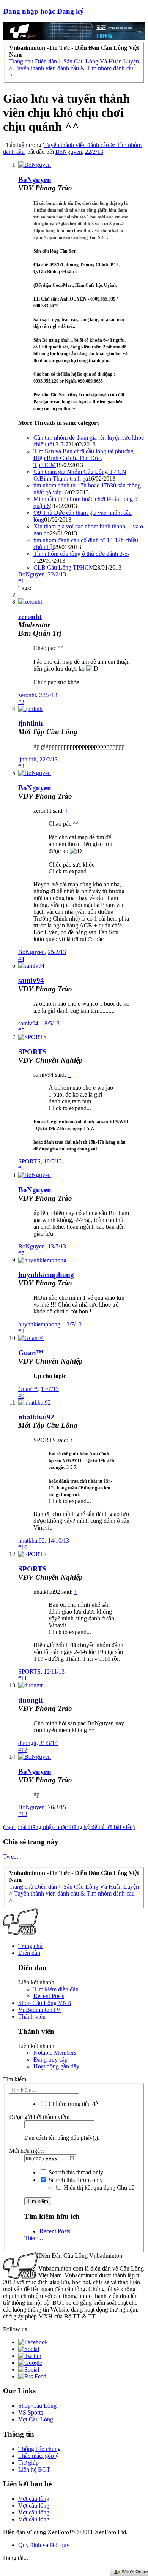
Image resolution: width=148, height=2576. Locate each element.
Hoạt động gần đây (56, 2066)
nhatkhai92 (36, 1417)
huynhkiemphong (46, 1275)
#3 (21, 766)
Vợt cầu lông (34, 2499)
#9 (21, 1396)
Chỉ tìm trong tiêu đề (72, 2104)
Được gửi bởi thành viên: (39, 2117)
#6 (21, 1168)
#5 (21, 1030)
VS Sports (31, 2412)
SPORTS (32, 1052)
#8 (21, 1331)
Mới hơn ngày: (27, 2151)
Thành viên (32, 2017)
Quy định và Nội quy (44, 2545)
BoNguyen (69, 152)
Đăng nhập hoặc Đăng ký (43, 11)
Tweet (10, 1857)
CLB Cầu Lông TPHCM (64, 567)
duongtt (31, 1700)
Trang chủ (30, 1946)
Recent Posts (49, 1996)
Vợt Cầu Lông (36, 2419)
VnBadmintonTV (39, 2010)
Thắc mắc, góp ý (38, 2456)
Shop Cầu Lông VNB (45, 2003)
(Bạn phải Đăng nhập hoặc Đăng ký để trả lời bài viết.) (69, 1827)
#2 (21, 702)
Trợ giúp (28, 2463)
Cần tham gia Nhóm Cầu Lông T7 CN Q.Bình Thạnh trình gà (80, 475)
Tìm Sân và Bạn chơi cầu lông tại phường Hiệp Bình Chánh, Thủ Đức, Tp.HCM (83, 458)
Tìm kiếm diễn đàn (56, 1989)
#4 (21, 959)
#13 (23, 1814)
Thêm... (34, 2238)
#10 (23, 1547)
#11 (23, 1678)
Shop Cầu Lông (37, 2406)
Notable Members (55, 2053)
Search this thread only (75, 2172)
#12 (23, 1750)
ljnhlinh (31, 723)
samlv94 (31, 980)
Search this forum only (75, 2180)
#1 (21, 581)
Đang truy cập (50, 2059)
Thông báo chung (39, 2449)
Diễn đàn (29, 1953)
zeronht (27, 695)
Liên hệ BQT (34, 2469)
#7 (21, 1253)
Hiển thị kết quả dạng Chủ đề (98, 2188)
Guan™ (31, 1353)
